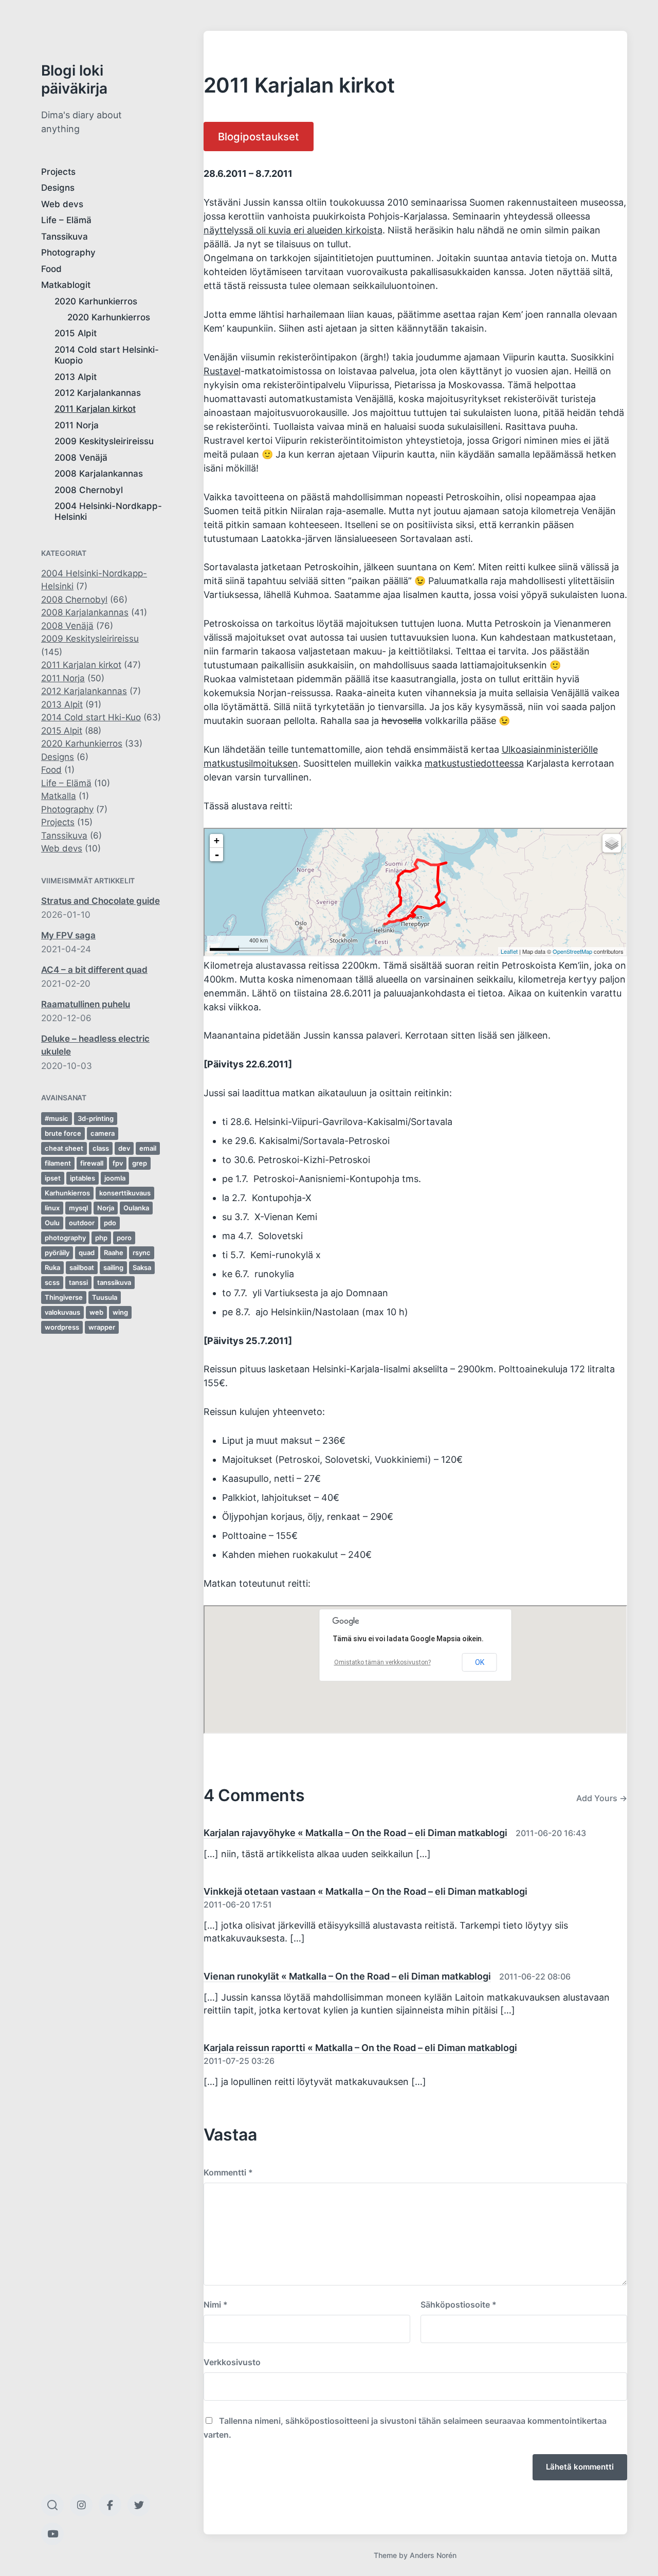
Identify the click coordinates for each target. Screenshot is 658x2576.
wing (120, 1312)
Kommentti (228, 2172)
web (96, 1312)
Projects (58, 172)
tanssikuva (114, 1282)
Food (51, 269)
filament (58, 1163)
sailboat (82, 1267)
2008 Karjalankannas (99, 474)
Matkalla (59, 796)
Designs (58, 188)
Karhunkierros (67, 1193)
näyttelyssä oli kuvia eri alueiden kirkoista (293, 230)
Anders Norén (433, 2555)
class (101, 1148)
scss (52, 1282)
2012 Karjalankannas (98, 393)
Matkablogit (66, 285)
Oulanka (136, 1208)
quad (87, 1253)
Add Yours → (602, 1798)
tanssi (78, 1282)
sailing (113, 1267)
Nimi (216, 2305)
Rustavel (222, 371)
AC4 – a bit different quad (94, 970)
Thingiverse (64, 1297)
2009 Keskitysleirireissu (104, 441)
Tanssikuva (65, 237)
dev (124, 1148)
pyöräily (57, 1253)
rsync (142, 1253)
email (148, 1148)
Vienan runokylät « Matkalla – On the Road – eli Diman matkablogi (347, 1976)
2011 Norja (77, 425)
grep (140, 1163)
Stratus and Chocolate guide (100, 901)
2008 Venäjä (81, 458)
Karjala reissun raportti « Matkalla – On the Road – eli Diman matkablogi (360, 2048)
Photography (68, 252)
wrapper (102, 1327)
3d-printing (96, 1118)
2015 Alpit (76, 333)
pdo (110, 1223)
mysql (78, 1208)
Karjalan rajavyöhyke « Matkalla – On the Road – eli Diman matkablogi (355, 1833)
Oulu (52, 1223)
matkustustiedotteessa (474, 763)
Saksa (142, 1267)
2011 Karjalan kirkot (95, 409)
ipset (53, 1178)
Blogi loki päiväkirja (74, 79)
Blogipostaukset (259, 137)
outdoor (82, 1223)
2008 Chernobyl (89, 490)
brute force (63, 1133)
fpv (118, 1163)
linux (52, 1208)
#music (57, 1118)
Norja (106, 1208)
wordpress (62, 1327)
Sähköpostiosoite (459, 2305)
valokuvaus (62, 1312)
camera (103, 1133)
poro (124, 1238)
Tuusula (105, 1297)
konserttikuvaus (125, 1193)
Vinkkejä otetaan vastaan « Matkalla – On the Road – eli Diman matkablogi (365, 1891)
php (101, 1238)
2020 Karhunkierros (96, 301)
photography (65, 1238)
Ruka (52, 1267)
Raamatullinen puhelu (86, 1004)
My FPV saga (68, 935)
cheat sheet (64, 1148)
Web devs (62, 204)
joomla (115, 1178)
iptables (83, 1178)
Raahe (114, 1253)
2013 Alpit (76, 377)
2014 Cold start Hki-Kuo (91, 717)
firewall (92, 1163)
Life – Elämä (66, 220)
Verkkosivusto (232, 2362)
